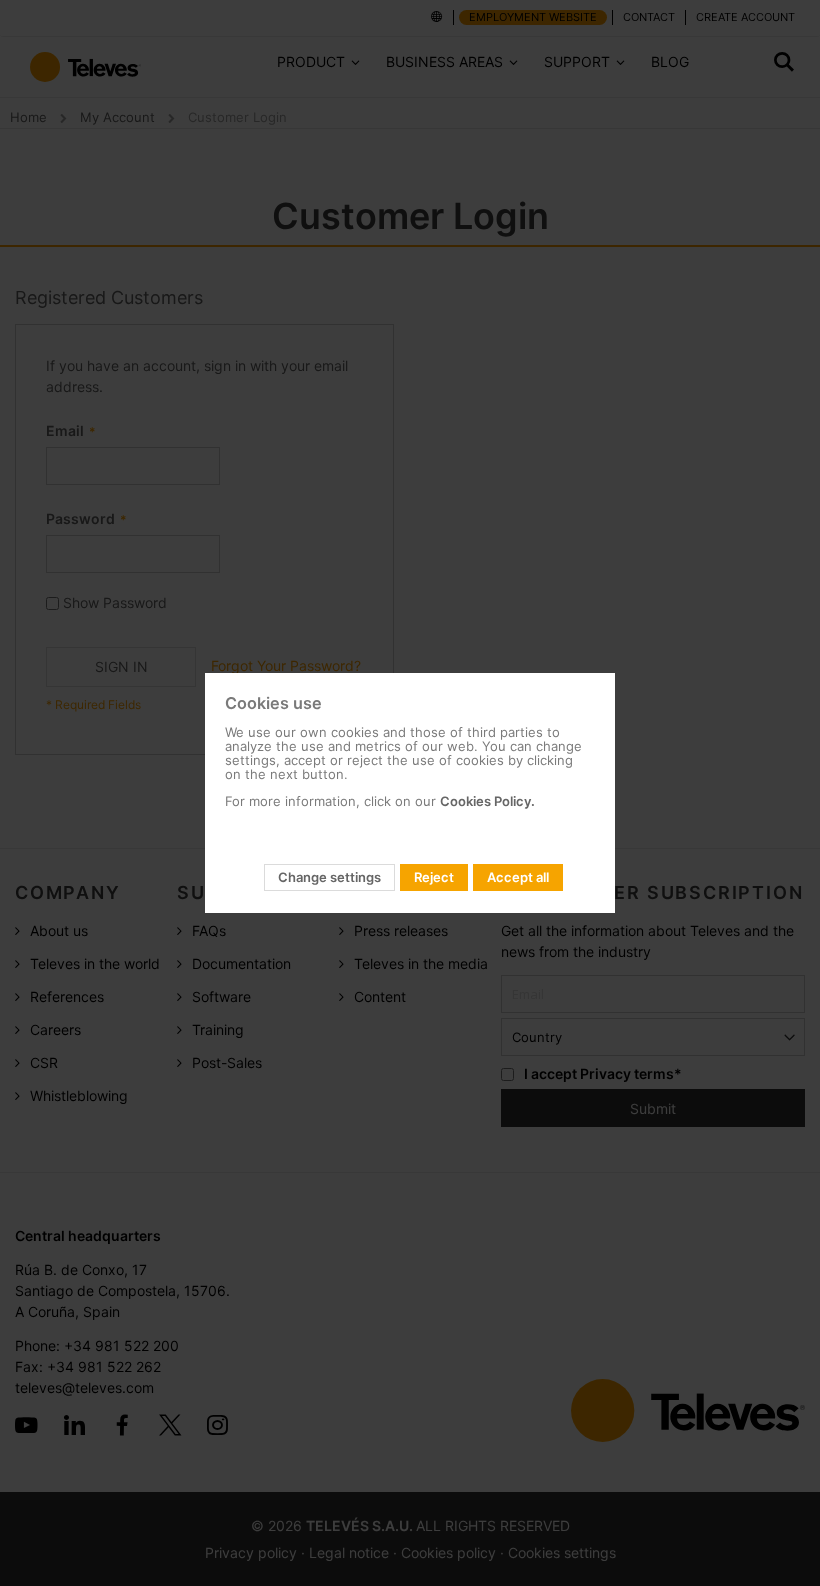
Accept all (518, 877)
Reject (434, 877)
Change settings (329, 877)
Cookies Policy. (487, 801)
